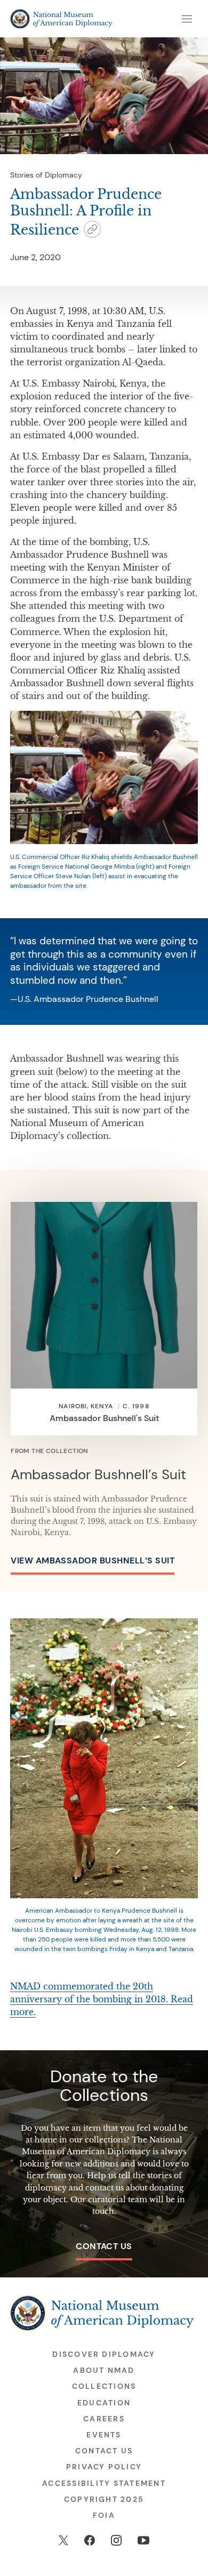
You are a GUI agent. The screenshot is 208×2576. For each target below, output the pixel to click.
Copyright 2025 (104, 2499)
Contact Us (104, 2246)
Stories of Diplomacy (46, 175)
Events (104, 2435)
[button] (92, 231)
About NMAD (104, 2370)
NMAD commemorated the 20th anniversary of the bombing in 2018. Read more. (102, 1999)
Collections (104, 2386)
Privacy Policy (104, 2467)
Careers (104, 2419)
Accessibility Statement (104, 2483)
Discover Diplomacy (104, 2354)
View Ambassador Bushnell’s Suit (93, 1560)
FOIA (104, 2515)
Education (104, 2403)
